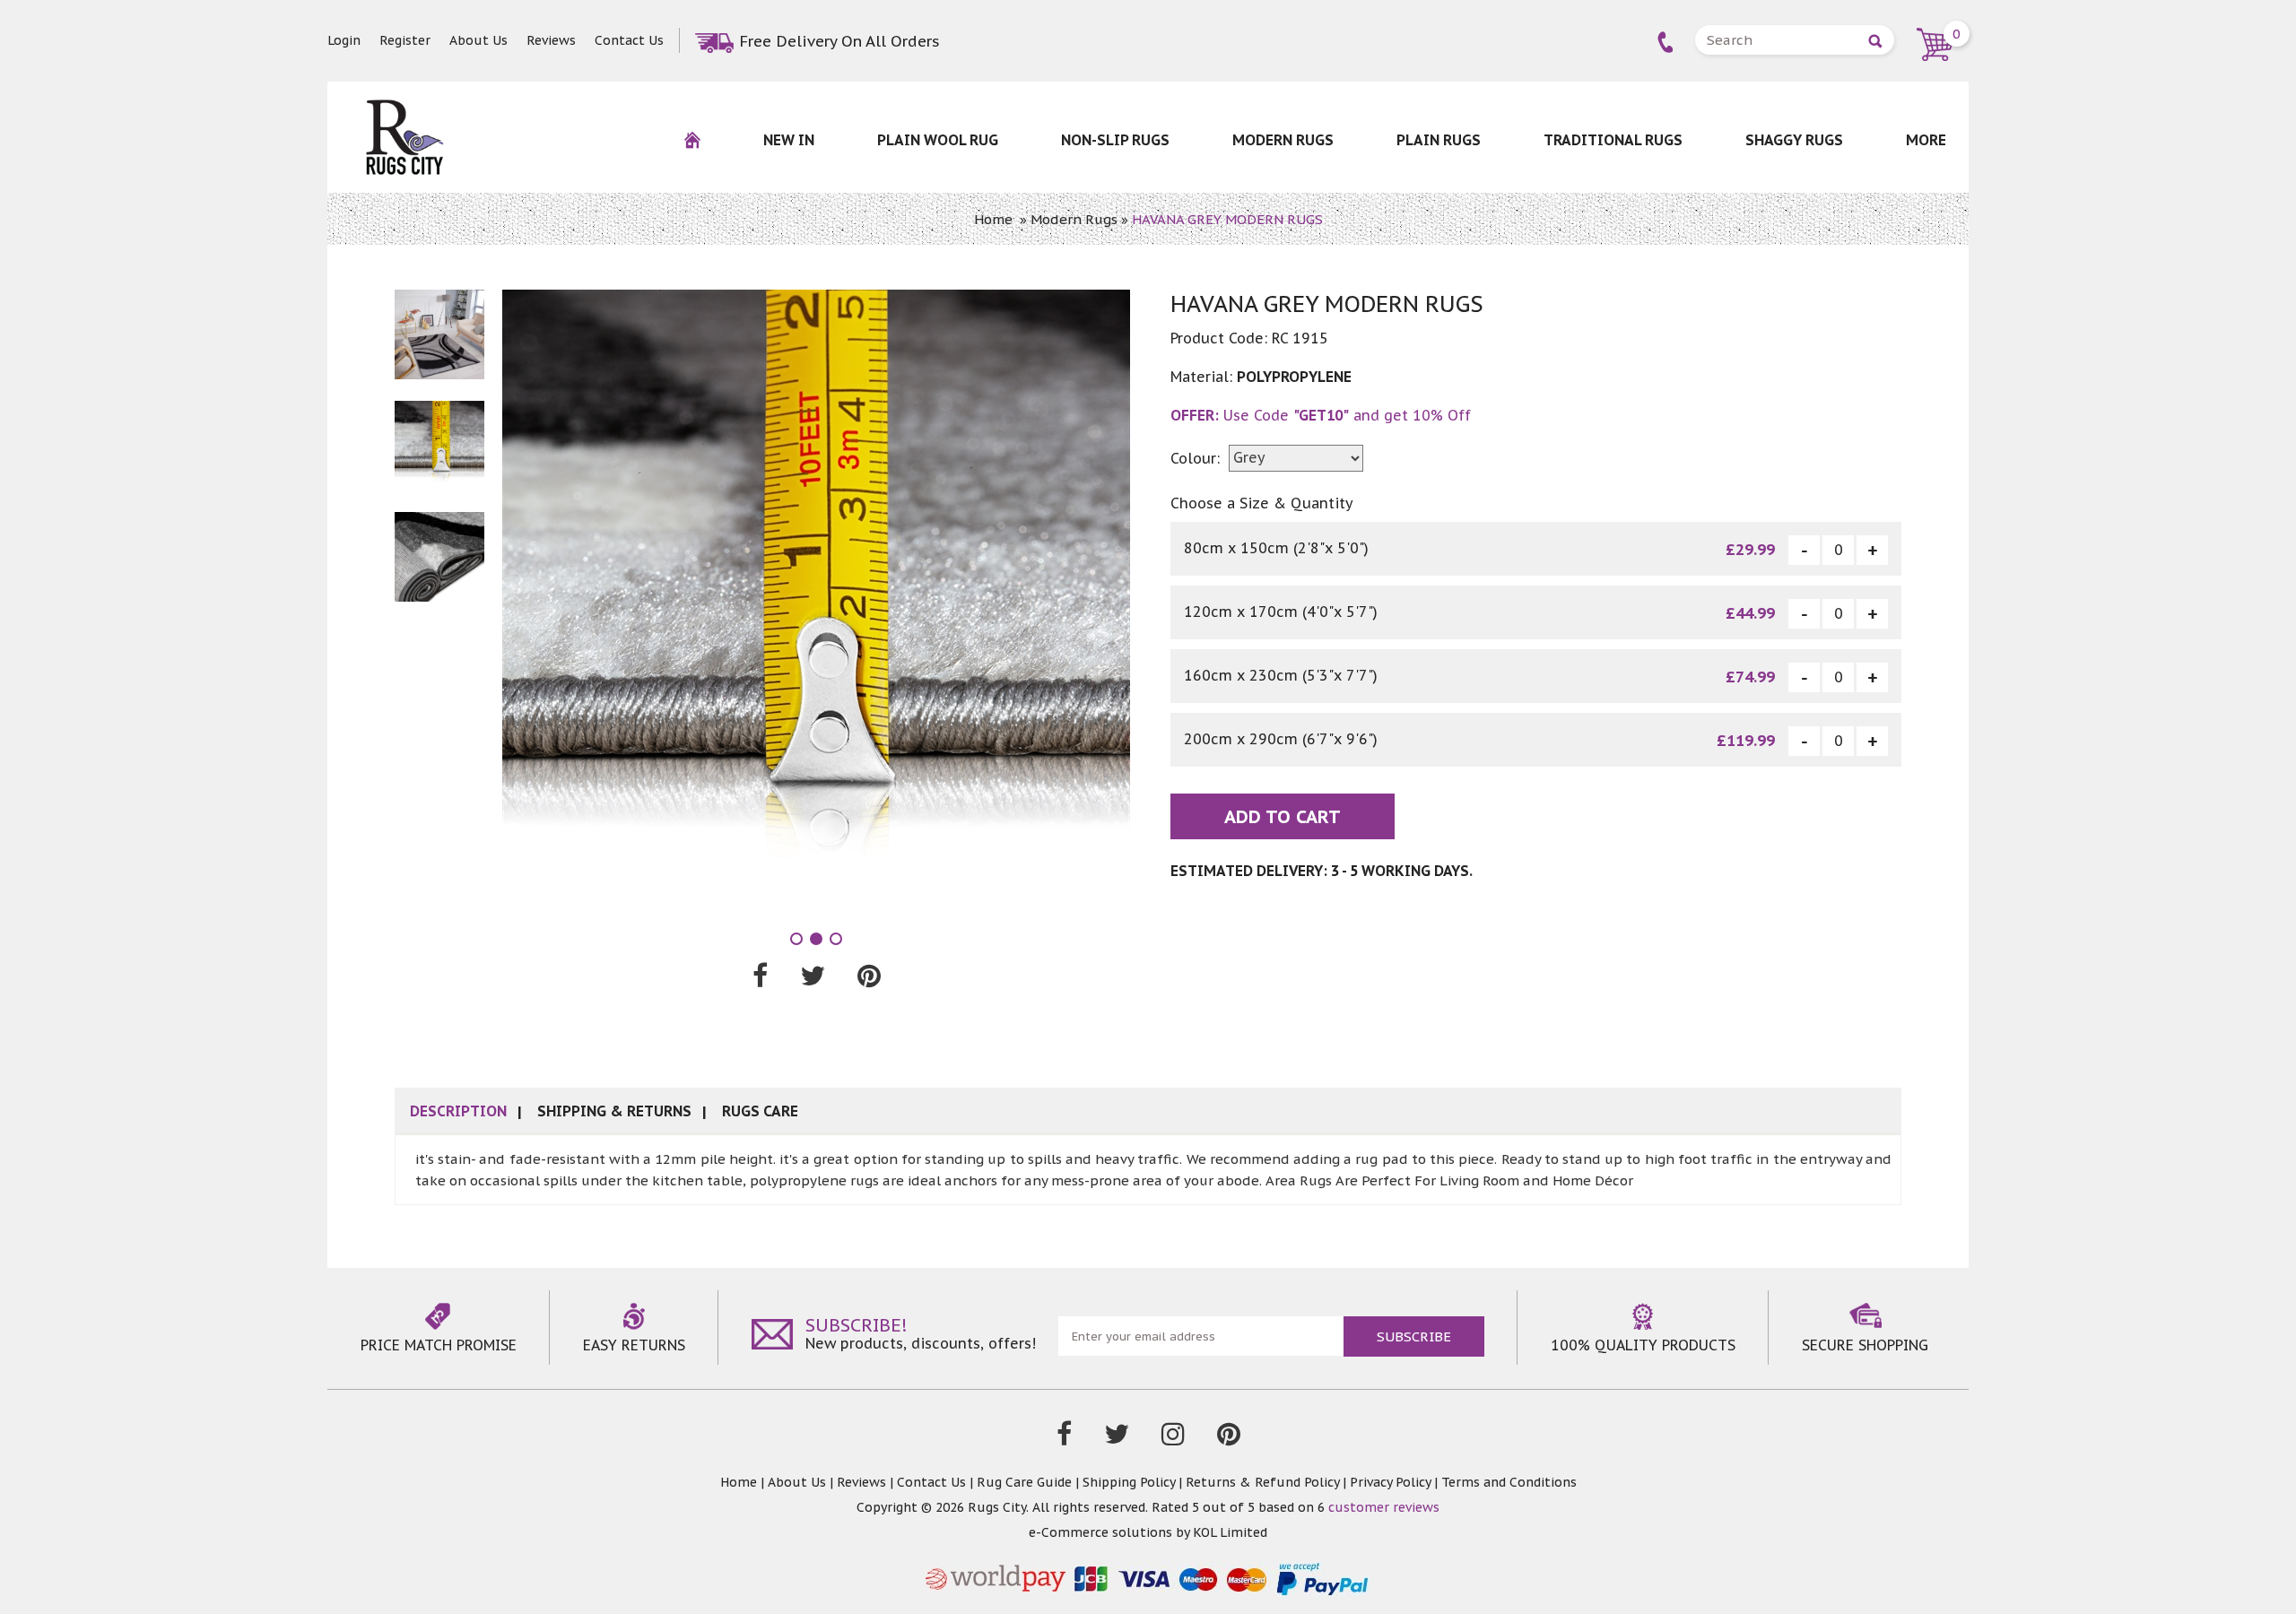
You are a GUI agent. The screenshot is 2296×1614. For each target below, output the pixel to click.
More (1926, 140)
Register (405, 40)
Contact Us (629, 40)
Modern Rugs (1283, 140)
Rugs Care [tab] (760, 1111)
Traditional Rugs (1613, 140)
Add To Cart (1283, 817)
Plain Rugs (1439, 140)
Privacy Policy (1390, 1482)
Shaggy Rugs (1794, 140)
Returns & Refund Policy (1262, 1482)
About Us (478, 40)
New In (789, 140)
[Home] (692, 151)
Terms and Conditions (1509, 1482)
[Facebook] (1064, 1438)
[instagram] (1173, 1438)
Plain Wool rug (938, 140)
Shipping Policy (1129, 1482)
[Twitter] (1117, 1438)
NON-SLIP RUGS (1115, 140)
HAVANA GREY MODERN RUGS (1227, 219)
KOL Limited (1230, 1532)
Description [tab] (458, 1111)
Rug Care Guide (1024, 1482)
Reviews (551, 40)
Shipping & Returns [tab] (614, 1111)
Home (993, 219)
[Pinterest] (1229, 1438)
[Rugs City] (404, 108)
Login (344, 40)
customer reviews (1384, 1507)
